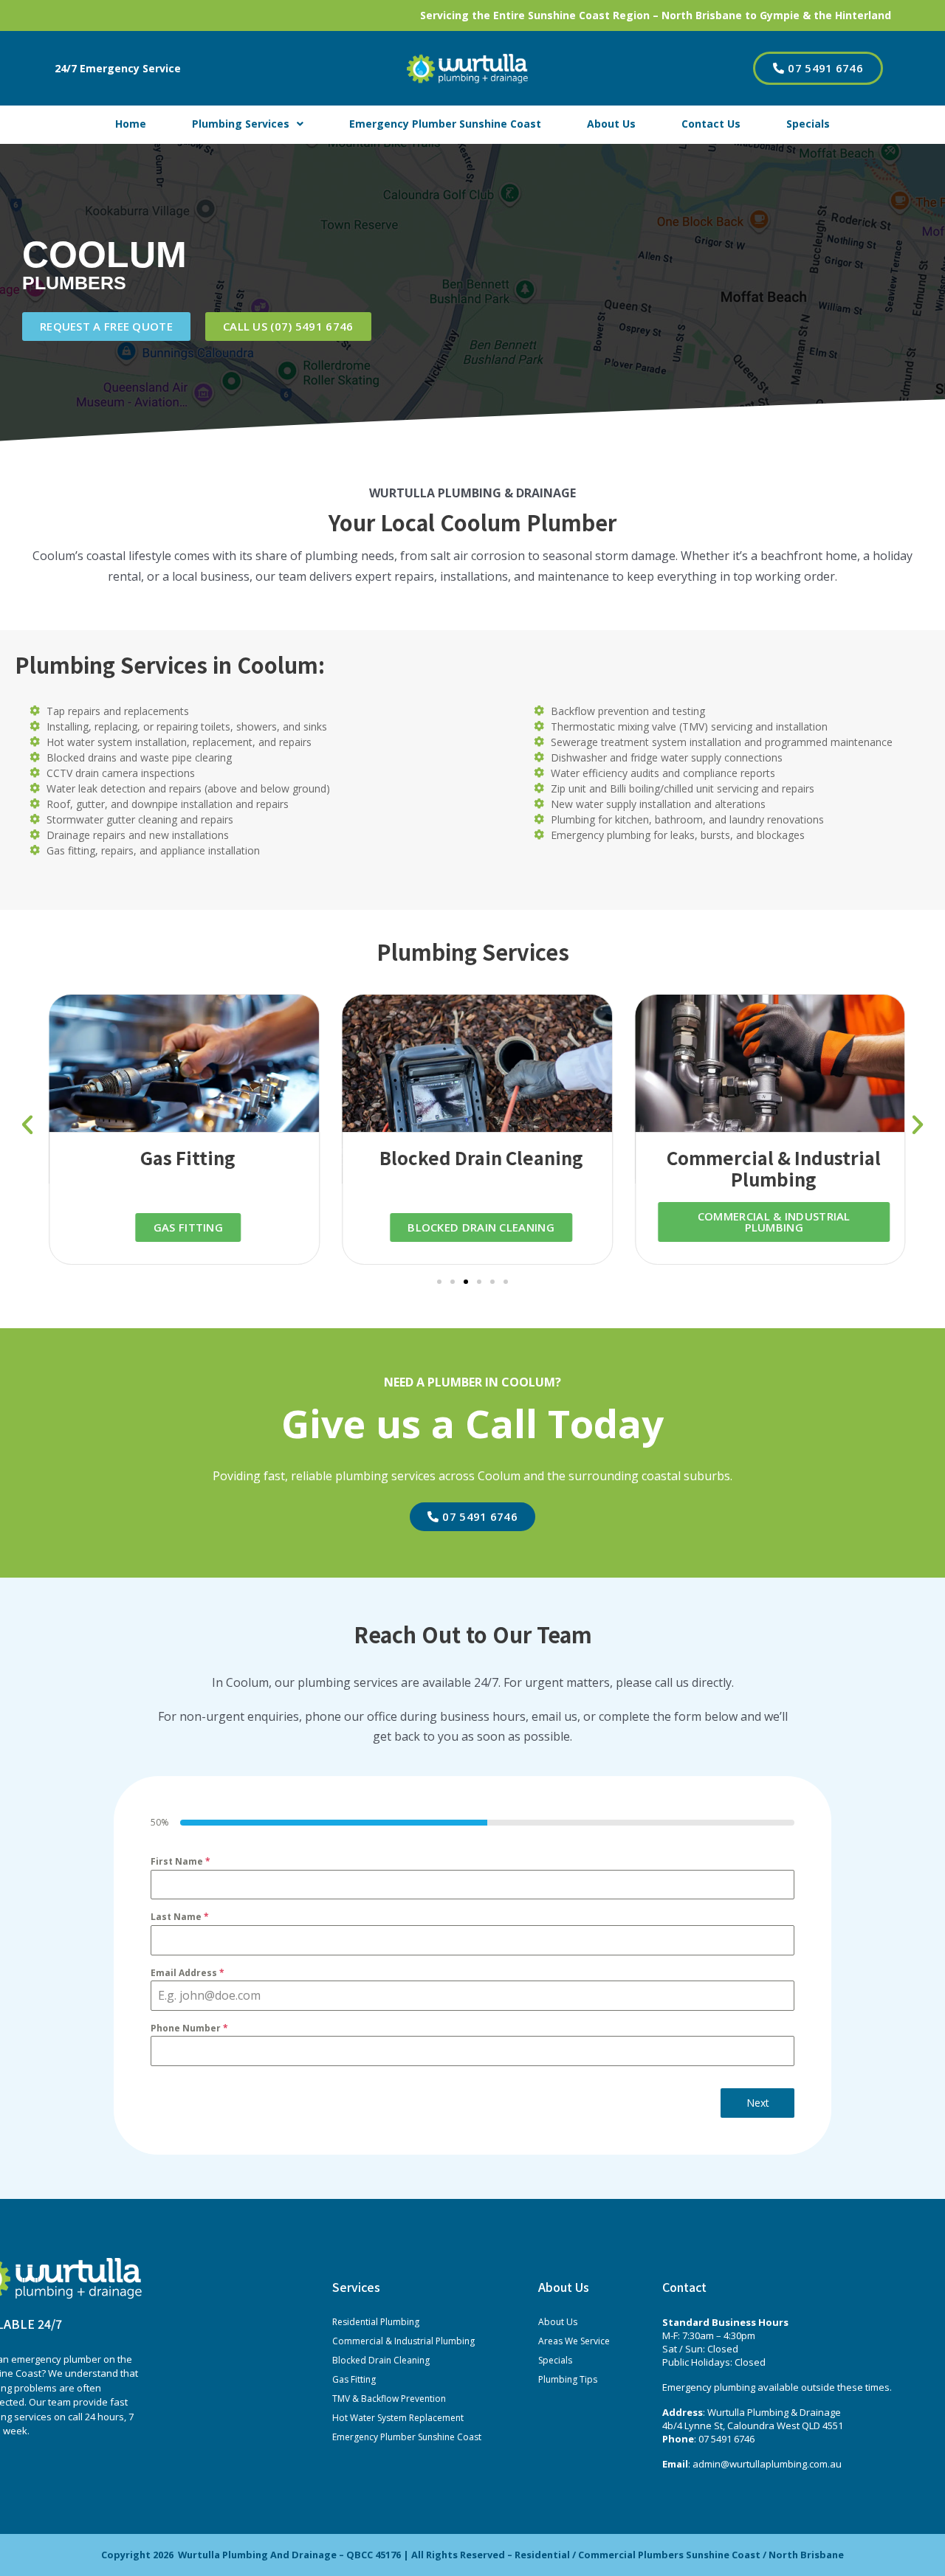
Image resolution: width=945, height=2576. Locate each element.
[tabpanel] (472, 1960)
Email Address (188, 1973)
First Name (181, 1861)
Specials (808, 124)
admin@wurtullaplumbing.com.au (767, 2464)
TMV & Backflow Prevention (389, 2399)
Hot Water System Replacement (398, 2418)
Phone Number (189, 2028)
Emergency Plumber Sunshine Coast (445, 124)
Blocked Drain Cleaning (381, 2360)
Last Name (180, 1917)
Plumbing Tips (568, 2379)
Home (131, 124)
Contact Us (711, 124)
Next (758, 2103)
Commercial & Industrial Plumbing (403, 2341)
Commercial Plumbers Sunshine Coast (669, 2555)
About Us (611, 124)
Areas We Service (574, 2341)
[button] (27, 1125)
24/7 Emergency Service (118, 68)
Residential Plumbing (376, 2322)
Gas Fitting (354, 2379)
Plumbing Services (241, 124)
